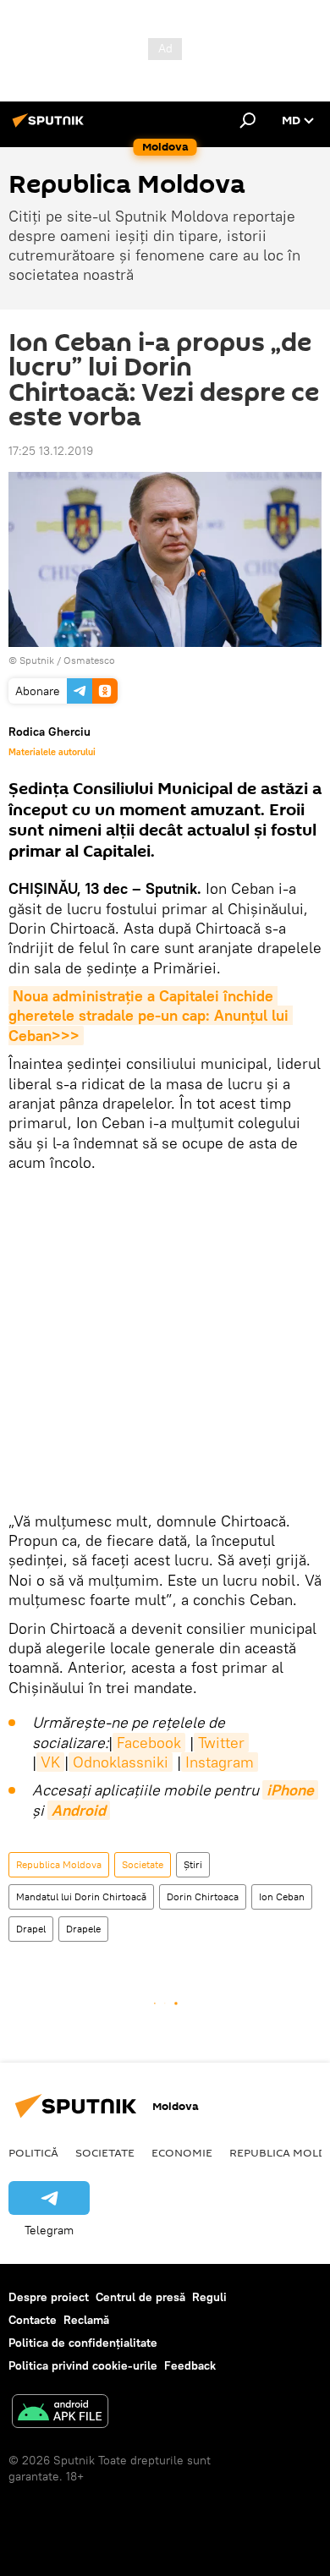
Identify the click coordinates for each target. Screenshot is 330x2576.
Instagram (220, 1762)
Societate (143, 1864)
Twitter (221, 1743)
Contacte (33, 2320)
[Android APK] (60, 2413)
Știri (193, 1864)
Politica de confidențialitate (83, 2343)
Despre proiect (49, 2297)
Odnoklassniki (121, 1762)
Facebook (149, 1743)
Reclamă (86, 2320)
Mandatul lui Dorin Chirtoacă (81, 1896)
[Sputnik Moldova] (51, 127)
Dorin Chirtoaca (203, 1896)
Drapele (83, 1929)
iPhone (290, 1790)
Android (79, 1810)
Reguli (209, 2297)
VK (50, 1762)
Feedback (190, 2365)
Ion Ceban (282, 1896)
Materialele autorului (52, 752)
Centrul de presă (140, 2297)
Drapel (31, 1929)
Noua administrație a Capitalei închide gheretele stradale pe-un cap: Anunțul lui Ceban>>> (151, 1016)
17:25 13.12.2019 (51, 451)
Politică (33, 2152)
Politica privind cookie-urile (83, 2365)
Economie (182, 2152)
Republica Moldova (59, 1864)
